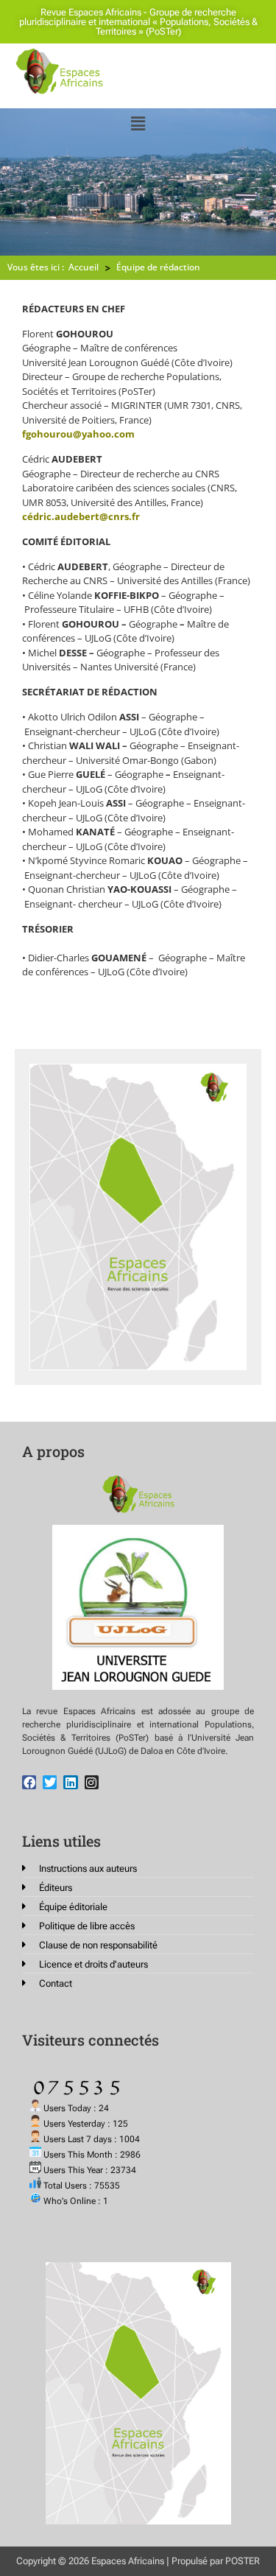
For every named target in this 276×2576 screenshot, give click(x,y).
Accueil (84, 267)
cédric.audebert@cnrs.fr (81, 516)
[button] (138, 123)
